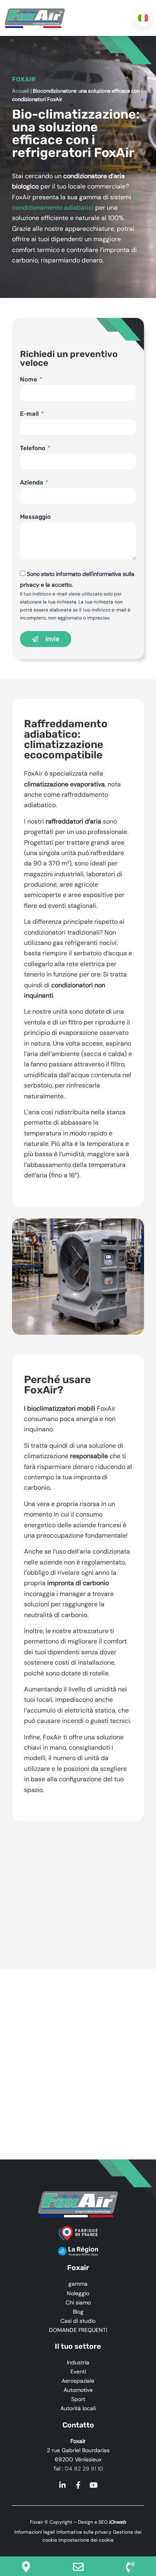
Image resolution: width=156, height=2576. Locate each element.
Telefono (33, 448)
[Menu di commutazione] (125, 18)
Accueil (21, 91)
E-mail (30, 414)
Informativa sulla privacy (84, 2532)
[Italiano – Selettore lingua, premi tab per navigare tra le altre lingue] (143, 18)
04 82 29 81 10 (84, 2469)
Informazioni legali (35, 2532)
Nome (29, 379)
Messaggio (35, 517)
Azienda (32, 482)
